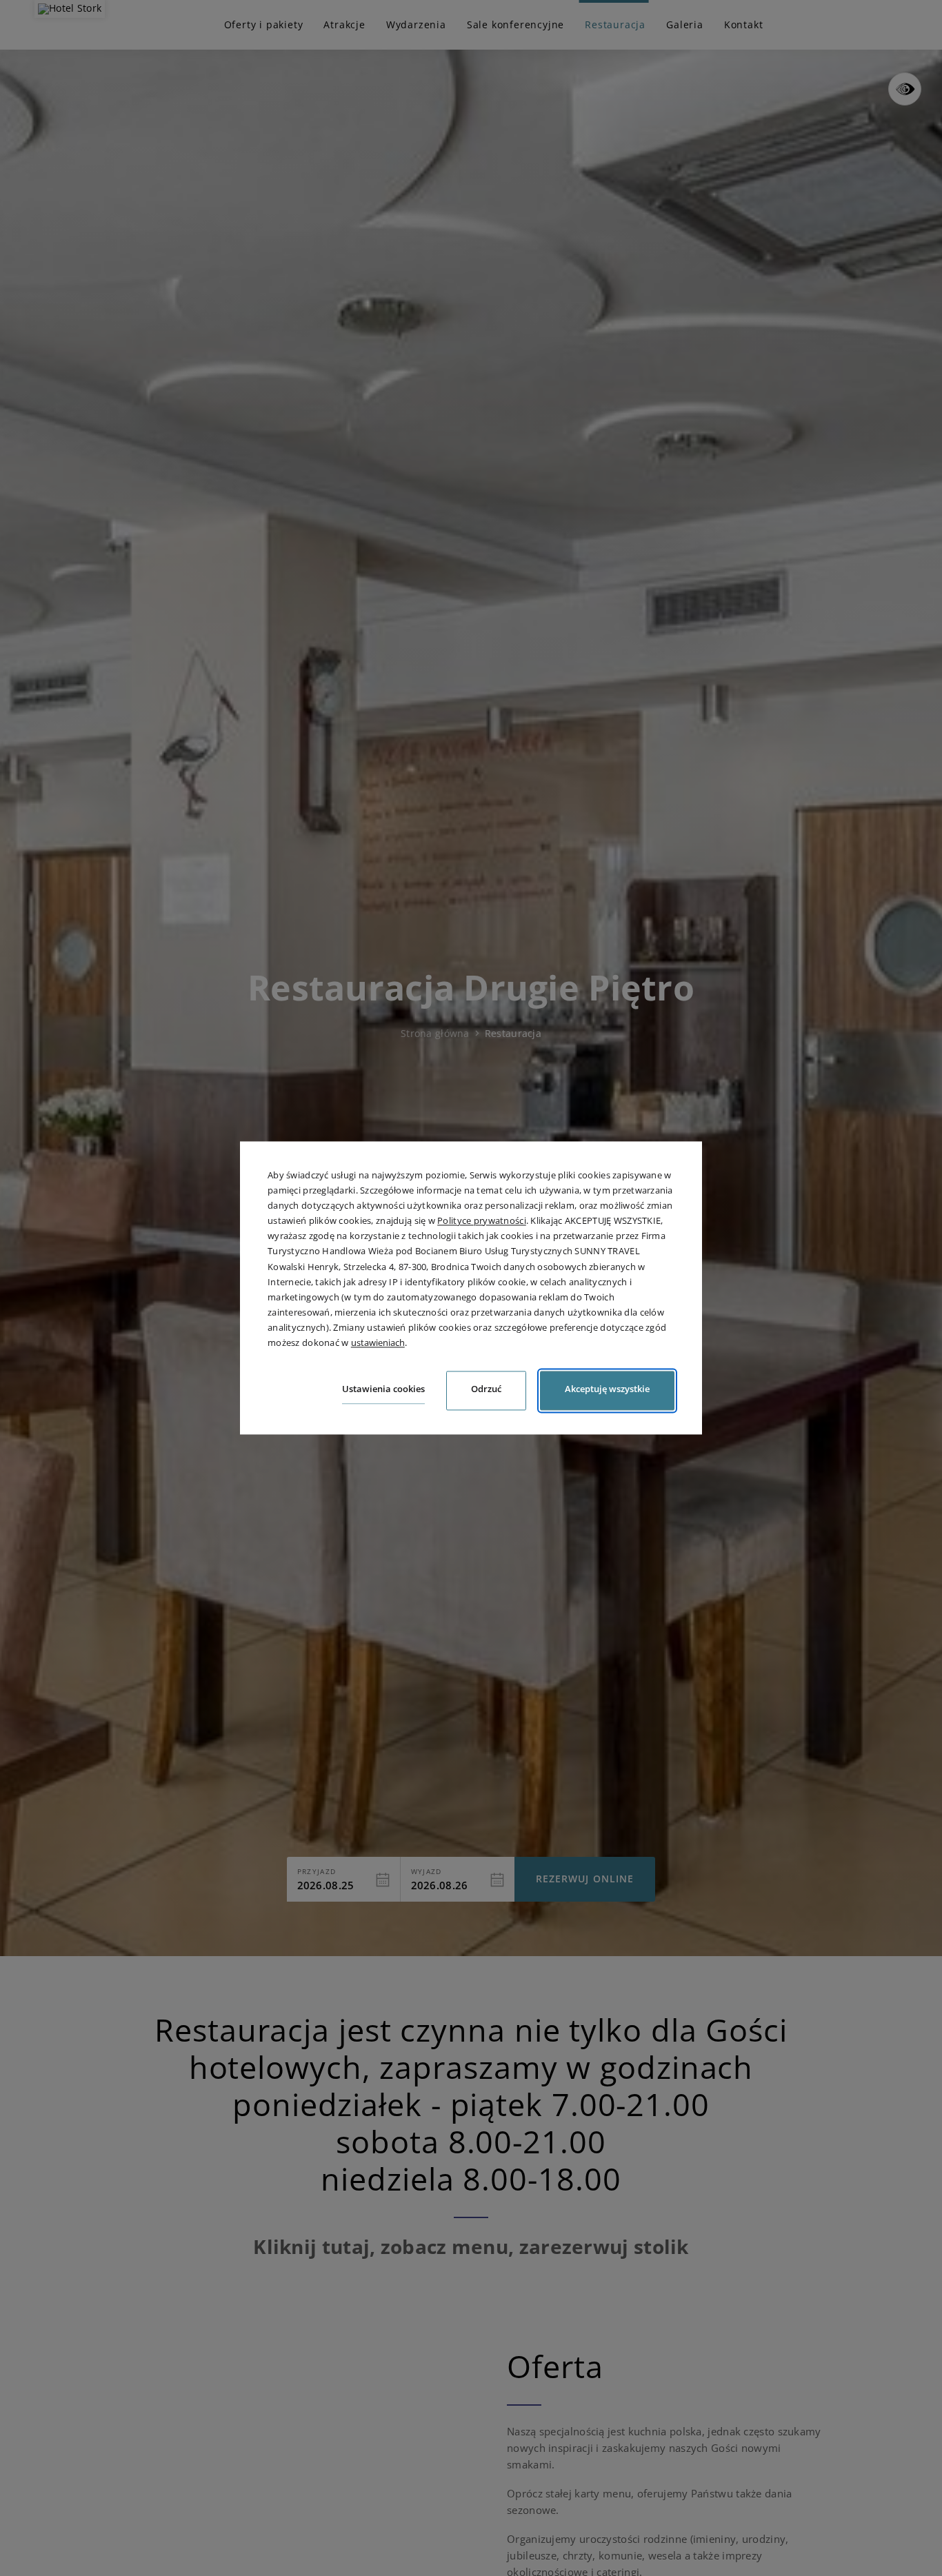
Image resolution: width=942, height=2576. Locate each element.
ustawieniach (378, 1342)
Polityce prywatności (482, 1221)
